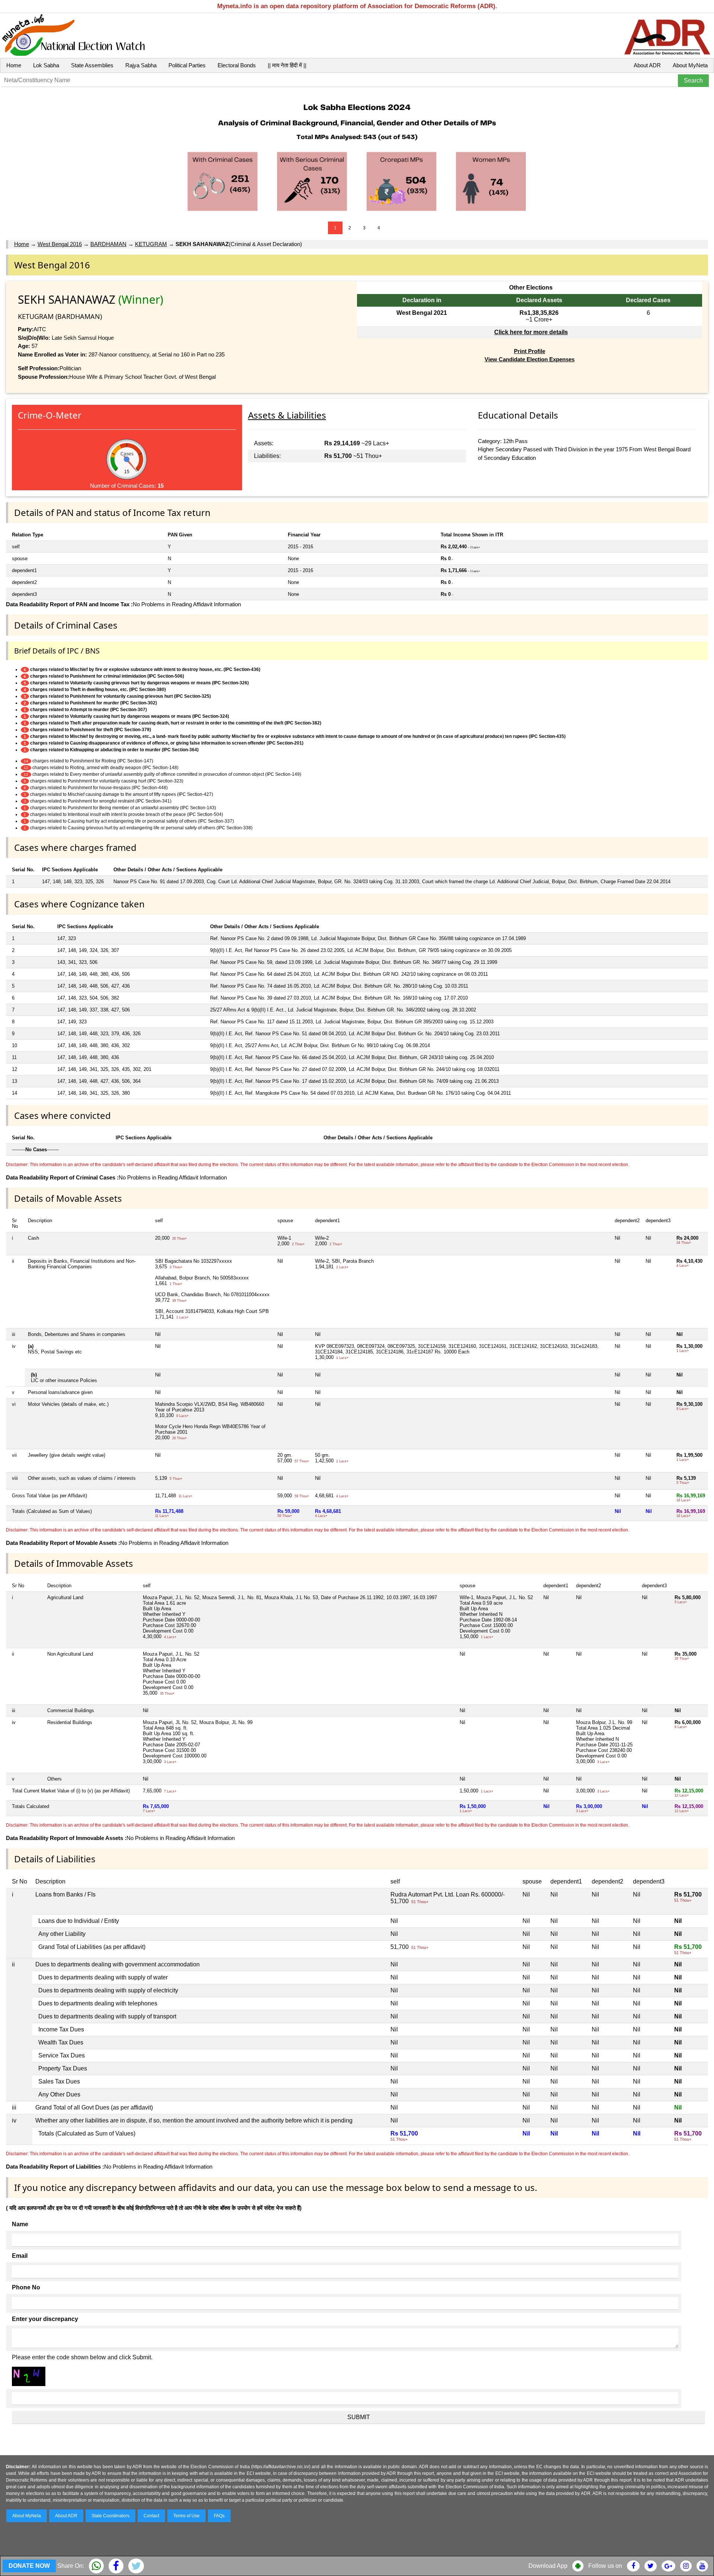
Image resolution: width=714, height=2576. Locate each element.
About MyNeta (690, 65)
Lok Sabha (46, 65)
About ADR (647, 65)
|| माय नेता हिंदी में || (287, 65)
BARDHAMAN (108, 244)
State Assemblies (92, 65)
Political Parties (187, 65)
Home (14, 65)
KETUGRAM (151, 244)
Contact (151, 2516)
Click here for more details (531, 332)
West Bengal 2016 (60, 244)
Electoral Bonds (237, 65)
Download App (548, 2566)
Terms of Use (186, 2516)
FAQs (219, 2516)
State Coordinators (110, 2516)
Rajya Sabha (141, 65)
